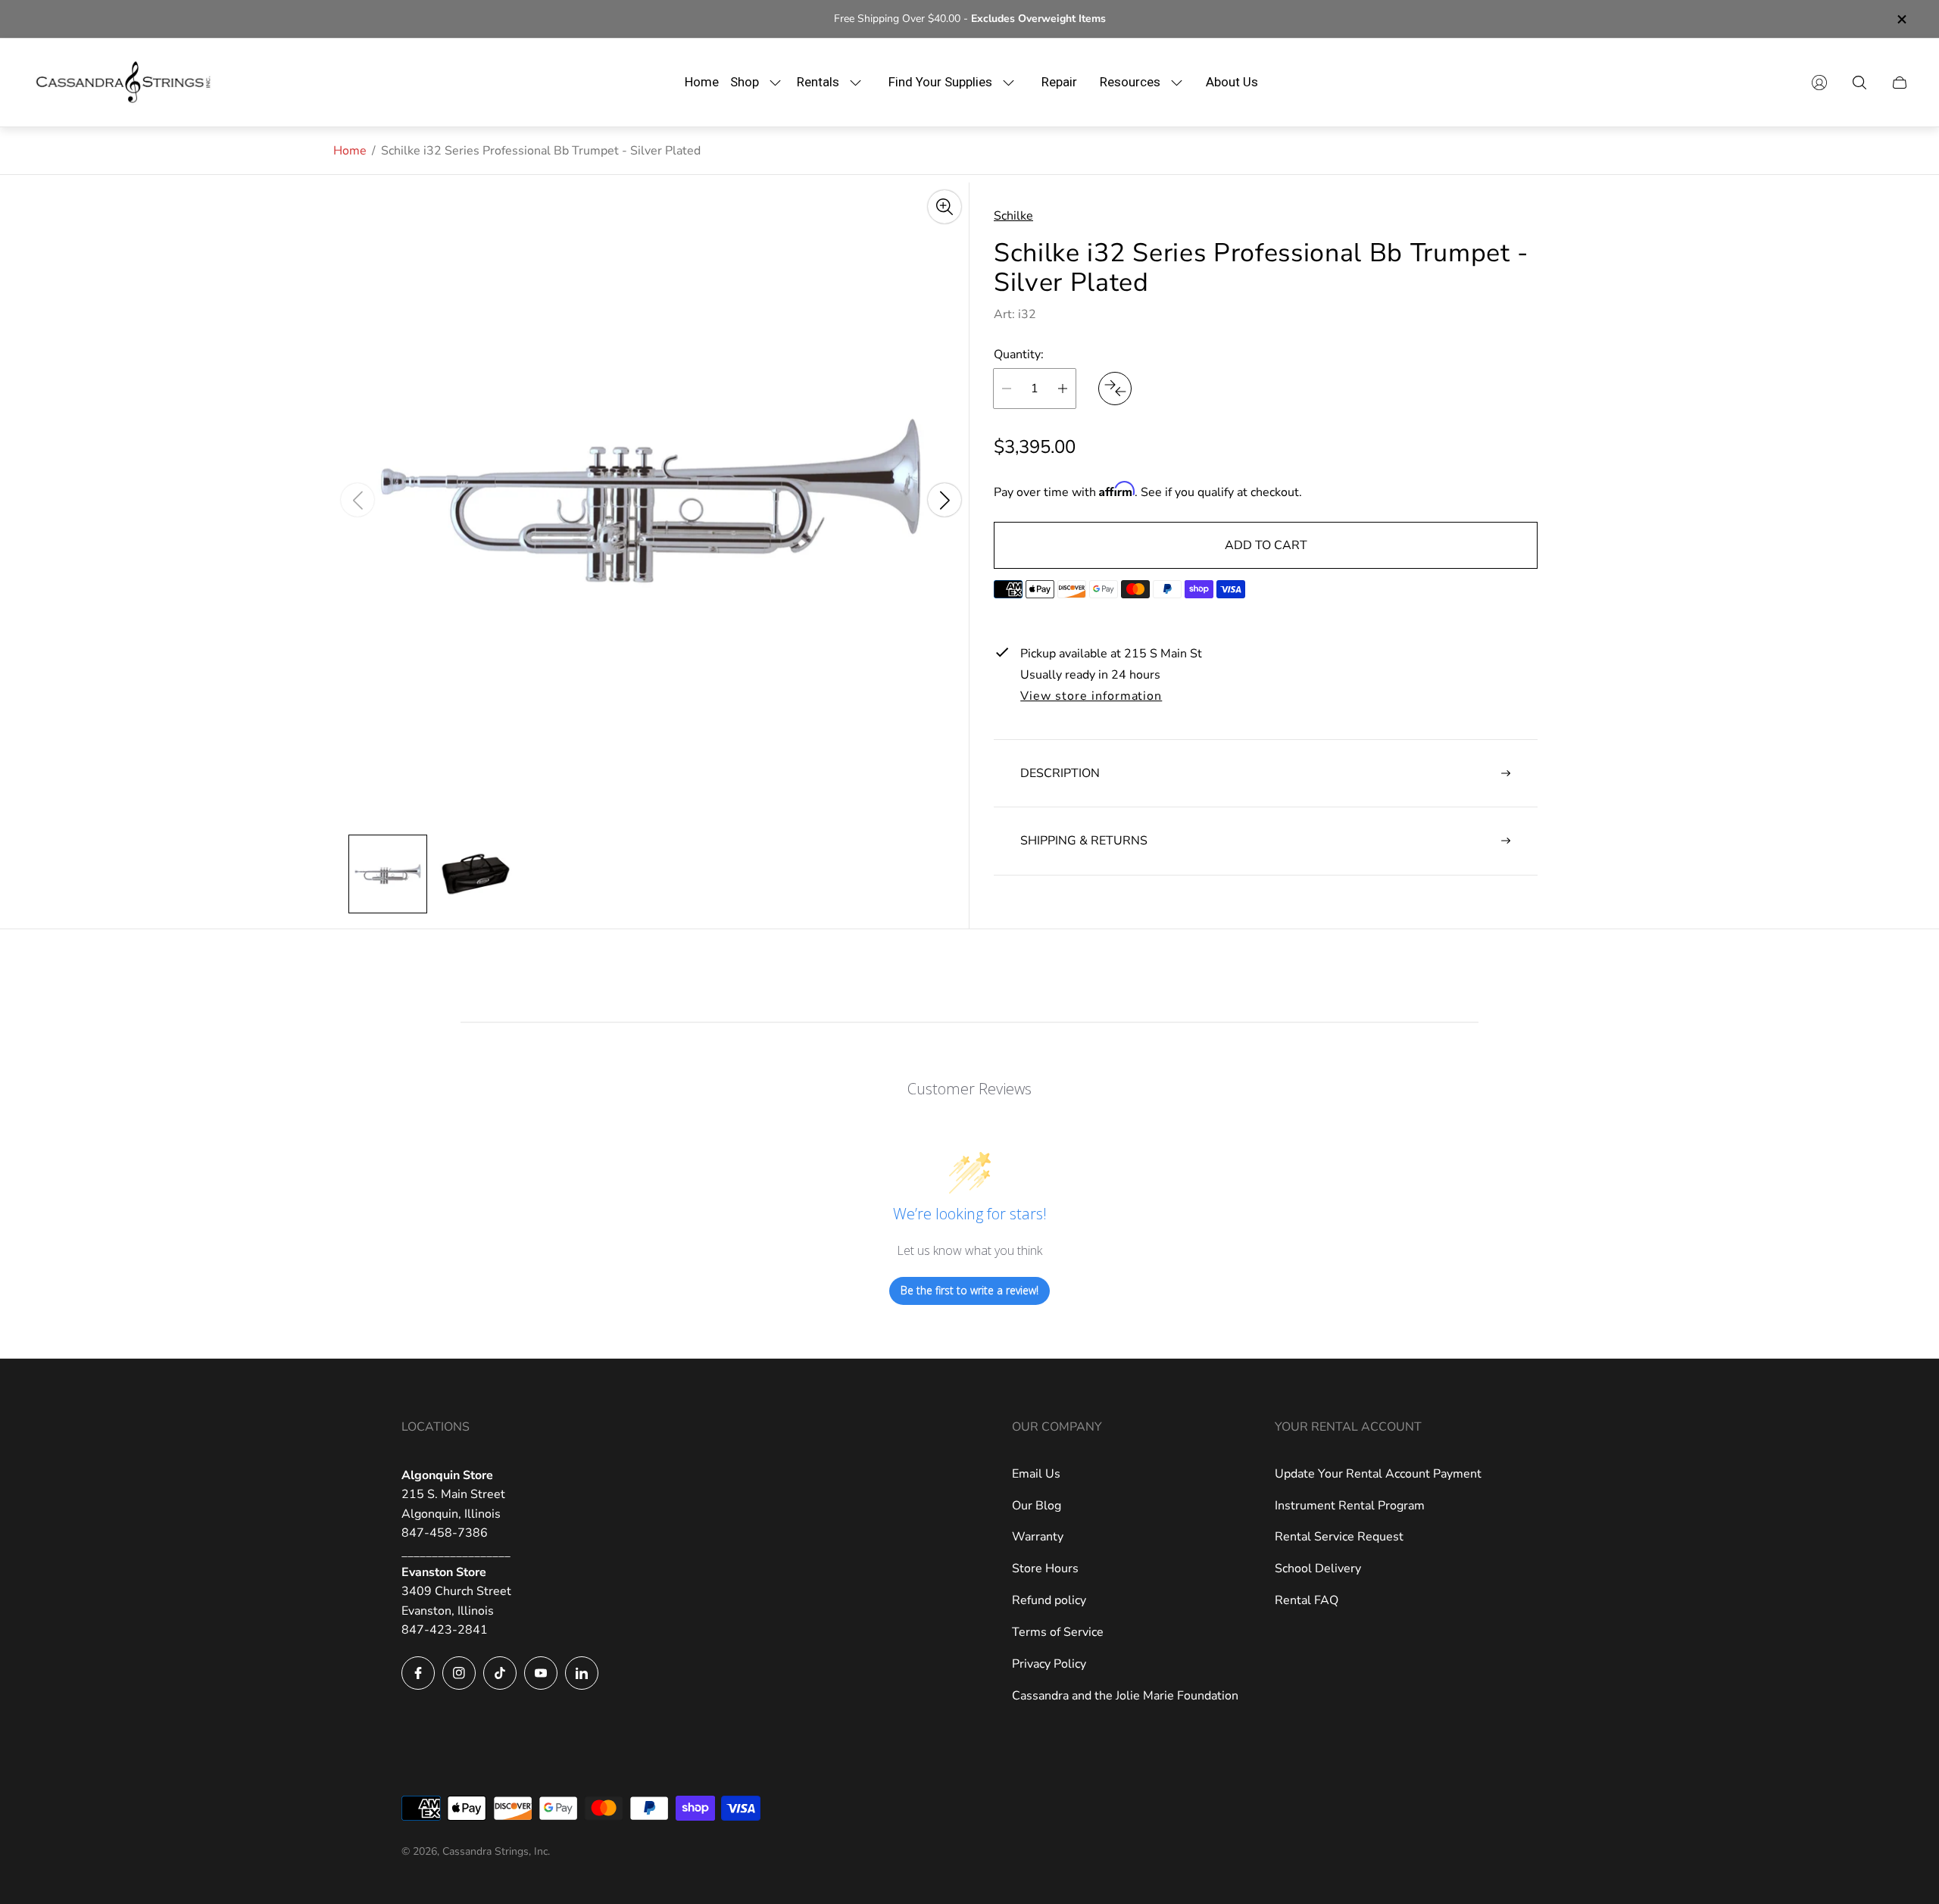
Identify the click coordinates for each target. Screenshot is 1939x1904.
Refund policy (1049, 1600)
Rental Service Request (1339, 1537)
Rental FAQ (1307, 1600)
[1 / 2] (388, 874)
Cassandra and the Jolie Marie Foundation (1125, 1696)
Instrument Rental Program (1350, 1506)
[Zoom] (945, 207)
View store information (1091, 696)
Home (350, 151)
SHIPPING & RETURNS (1084, 841)
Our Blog (1037, 1506)
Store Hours (1045, 1568)
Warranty (1038, 1537)
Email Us (1036, 1474)
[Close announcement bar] (1901, 19)
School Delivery (1318, 1568)
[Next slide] (945, 500)
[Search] (1859, 83)
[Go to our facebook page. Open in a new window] (418, 1673)
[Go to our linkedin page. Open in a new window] (582, 1673)
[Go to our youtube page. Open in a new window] (541, 1673)
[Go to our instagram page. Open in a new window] (459, 1673)
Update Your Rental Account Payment (1378, 1474)
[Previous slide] (358, 500)
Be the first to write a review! (969, 1290)
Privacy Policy (1049, 1664)
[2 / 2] (476, 874)
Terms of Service (1058, 1632)
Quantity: (1019, 354)
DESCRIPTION (1060, 773)
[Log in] (1819, 83)
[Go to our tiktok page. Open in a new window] (500, 1673)
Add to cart (1266, 545)
